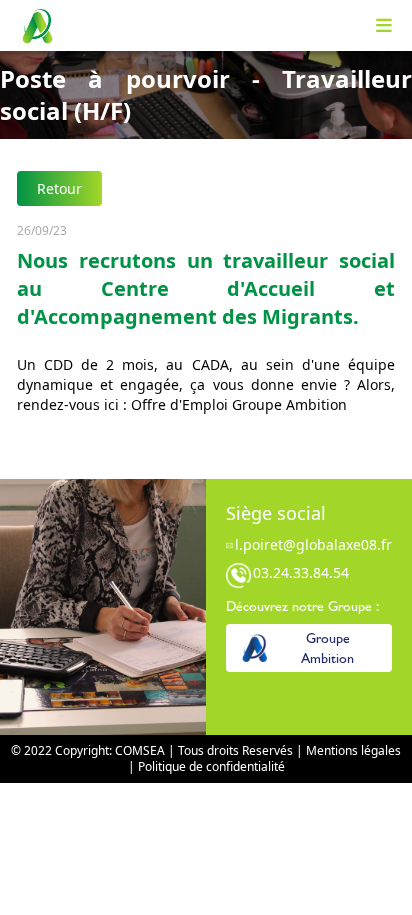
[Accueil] (37, 26)
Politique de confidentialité (211, 766)
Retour (59, 188)
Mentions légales (353, 750)
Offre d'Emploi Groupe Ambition (239, 404)
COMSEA (140, 750)
